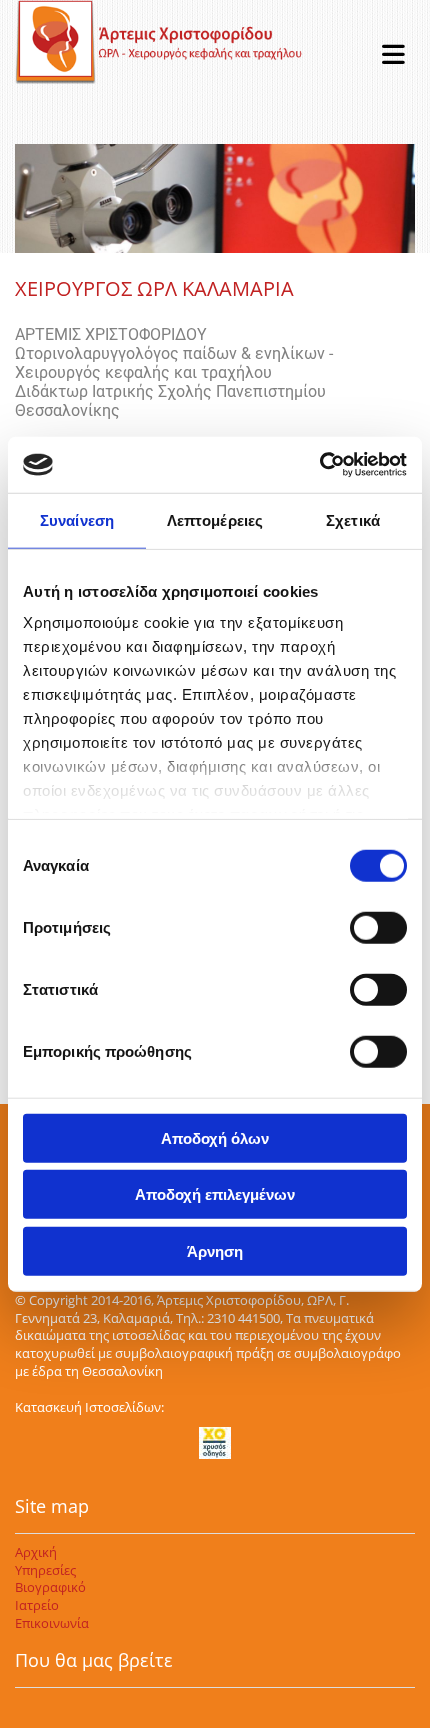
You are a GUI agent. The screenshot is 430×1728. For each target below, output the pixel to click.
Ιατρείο (37, 1605)
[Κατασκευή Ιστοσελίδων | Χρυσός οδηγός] (215, 1443)
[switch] (378, 927)
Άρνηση (215, 1250)
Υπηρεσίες (45, 1570)
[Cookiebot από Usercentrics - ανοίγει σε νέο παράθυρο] (319, 465)
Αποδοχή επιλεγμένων (215, 1194)
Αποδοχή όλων (215, 1137)
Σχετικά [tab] (353, 519)
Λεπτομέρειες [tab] (215, 519)
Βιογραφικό (50, 1587)
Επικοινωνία (52, 1623)
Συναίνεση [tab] (77, 519)
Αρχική (36, 1552)
